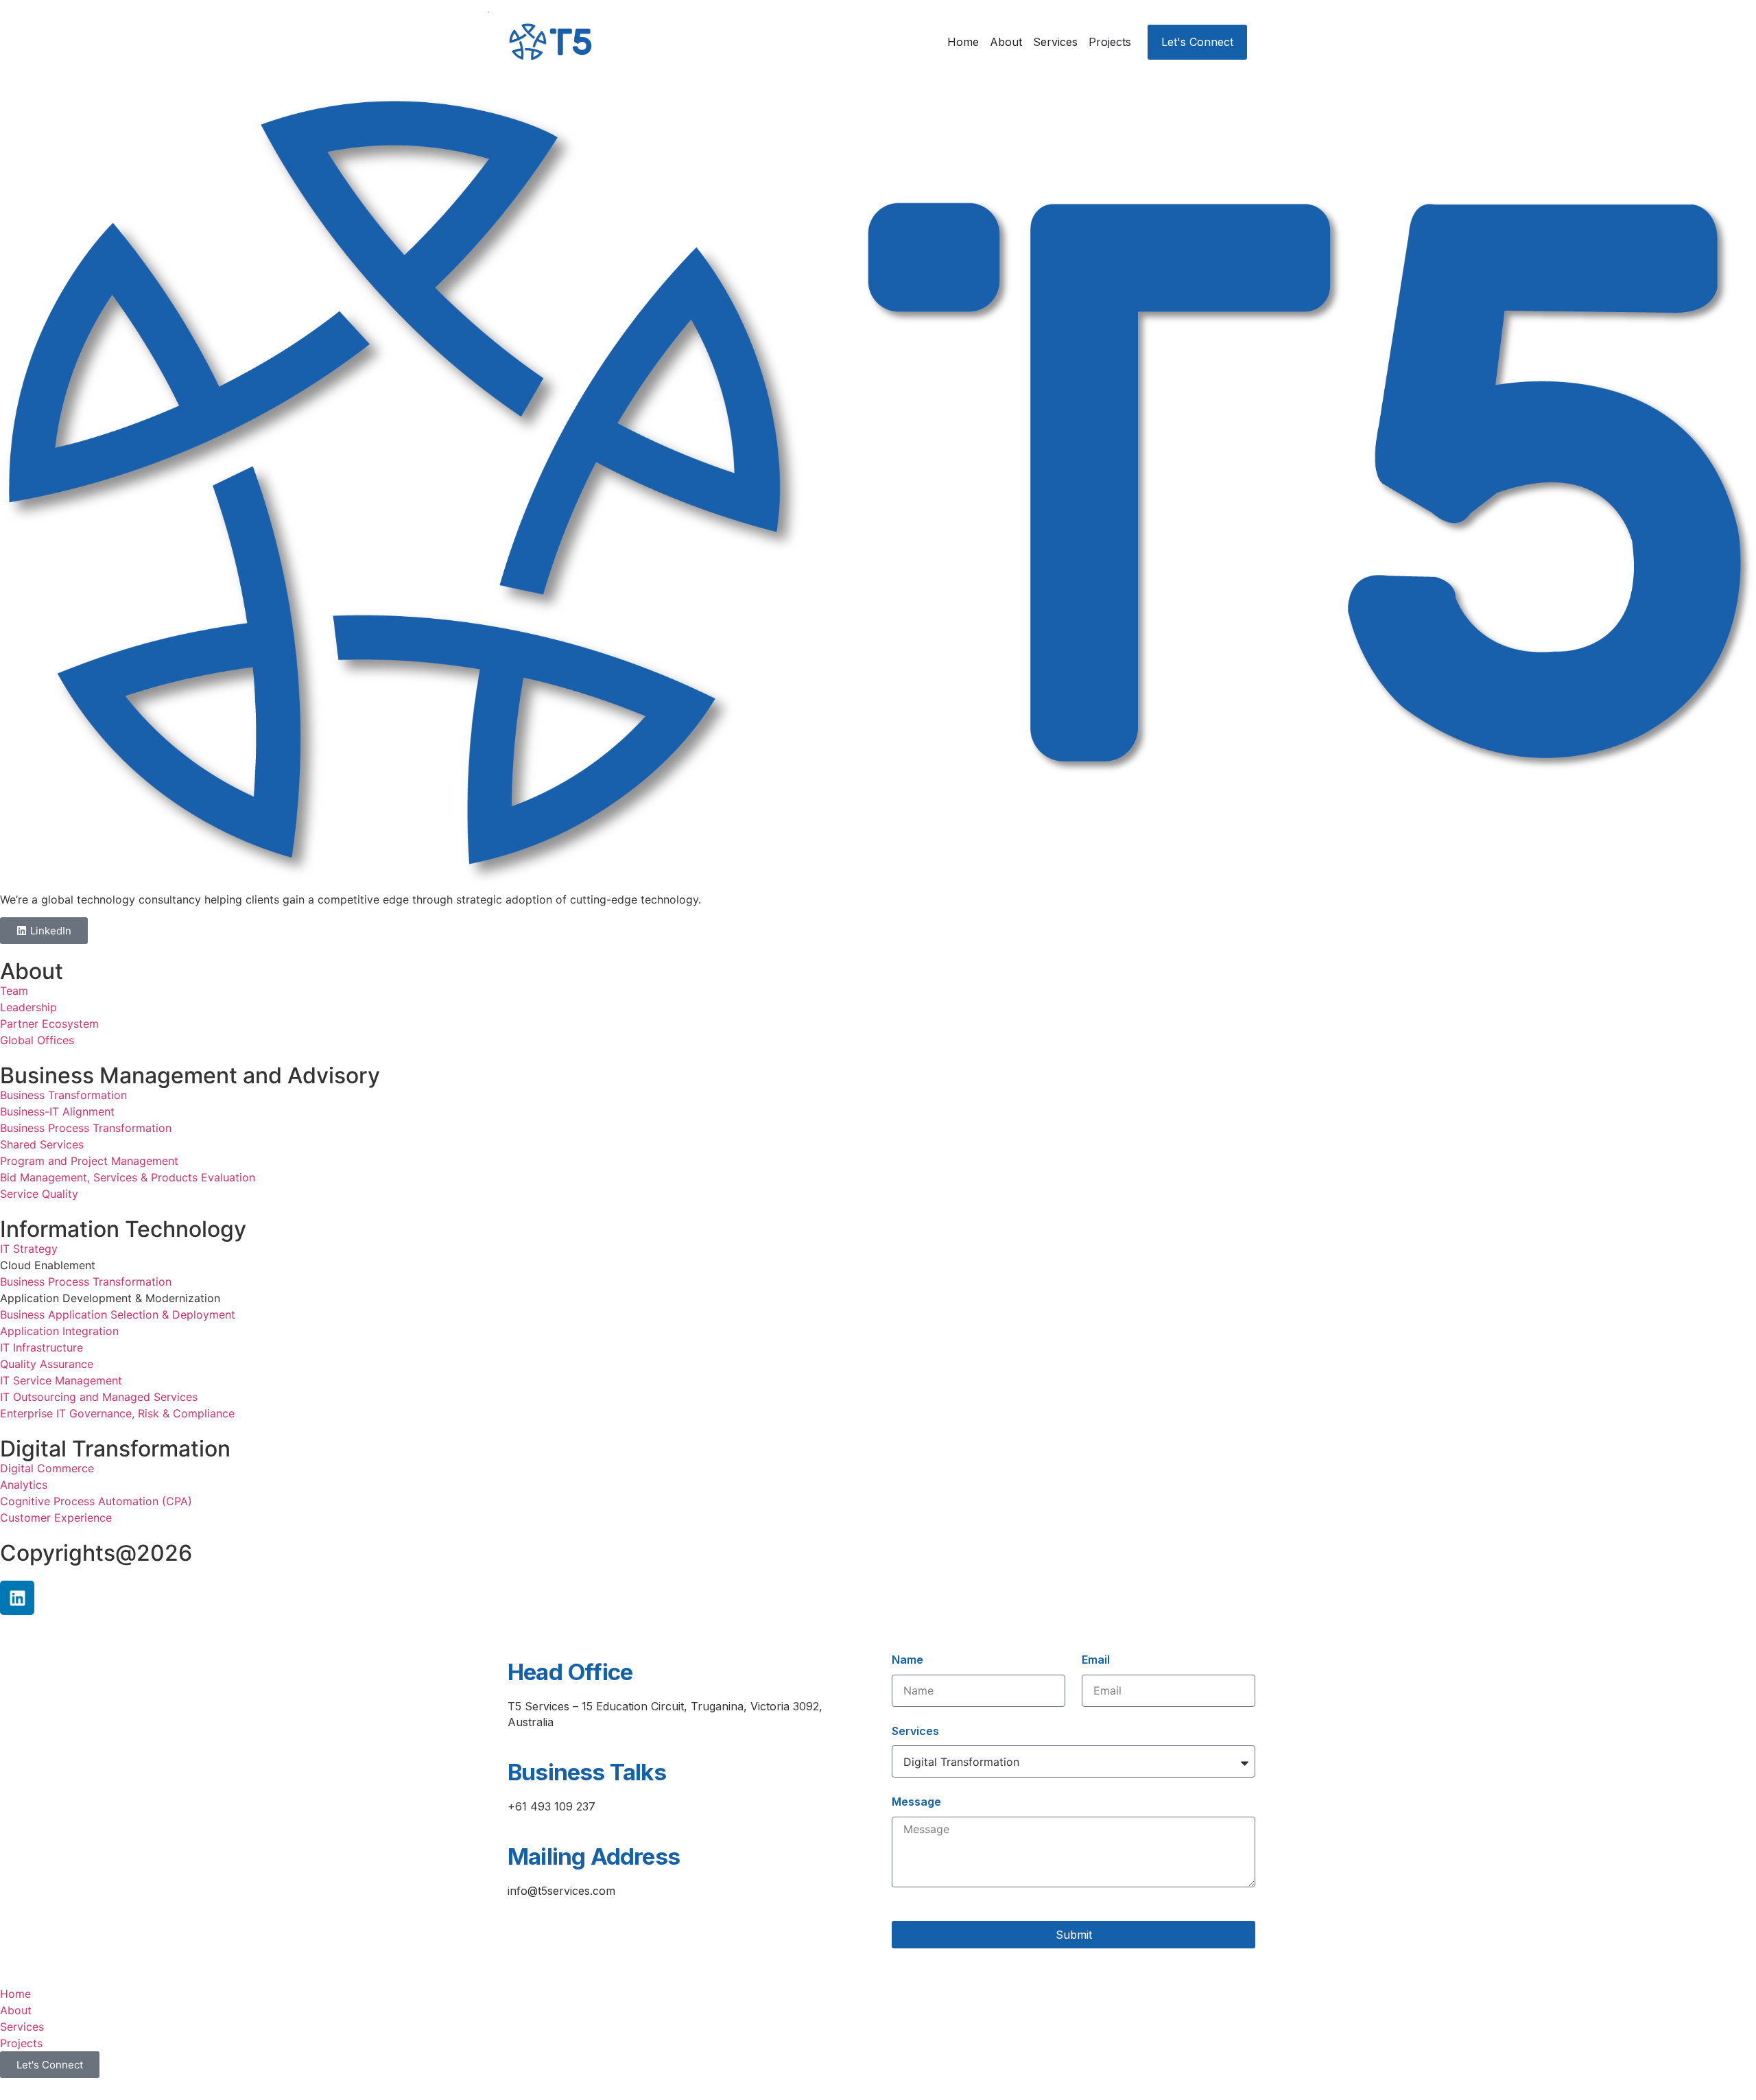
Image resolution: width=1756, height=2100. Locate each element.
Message (916, 1802)
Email (1096, 1660)
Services (915, 1731)
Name (907, 1660)
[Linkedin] (17, 1598)
